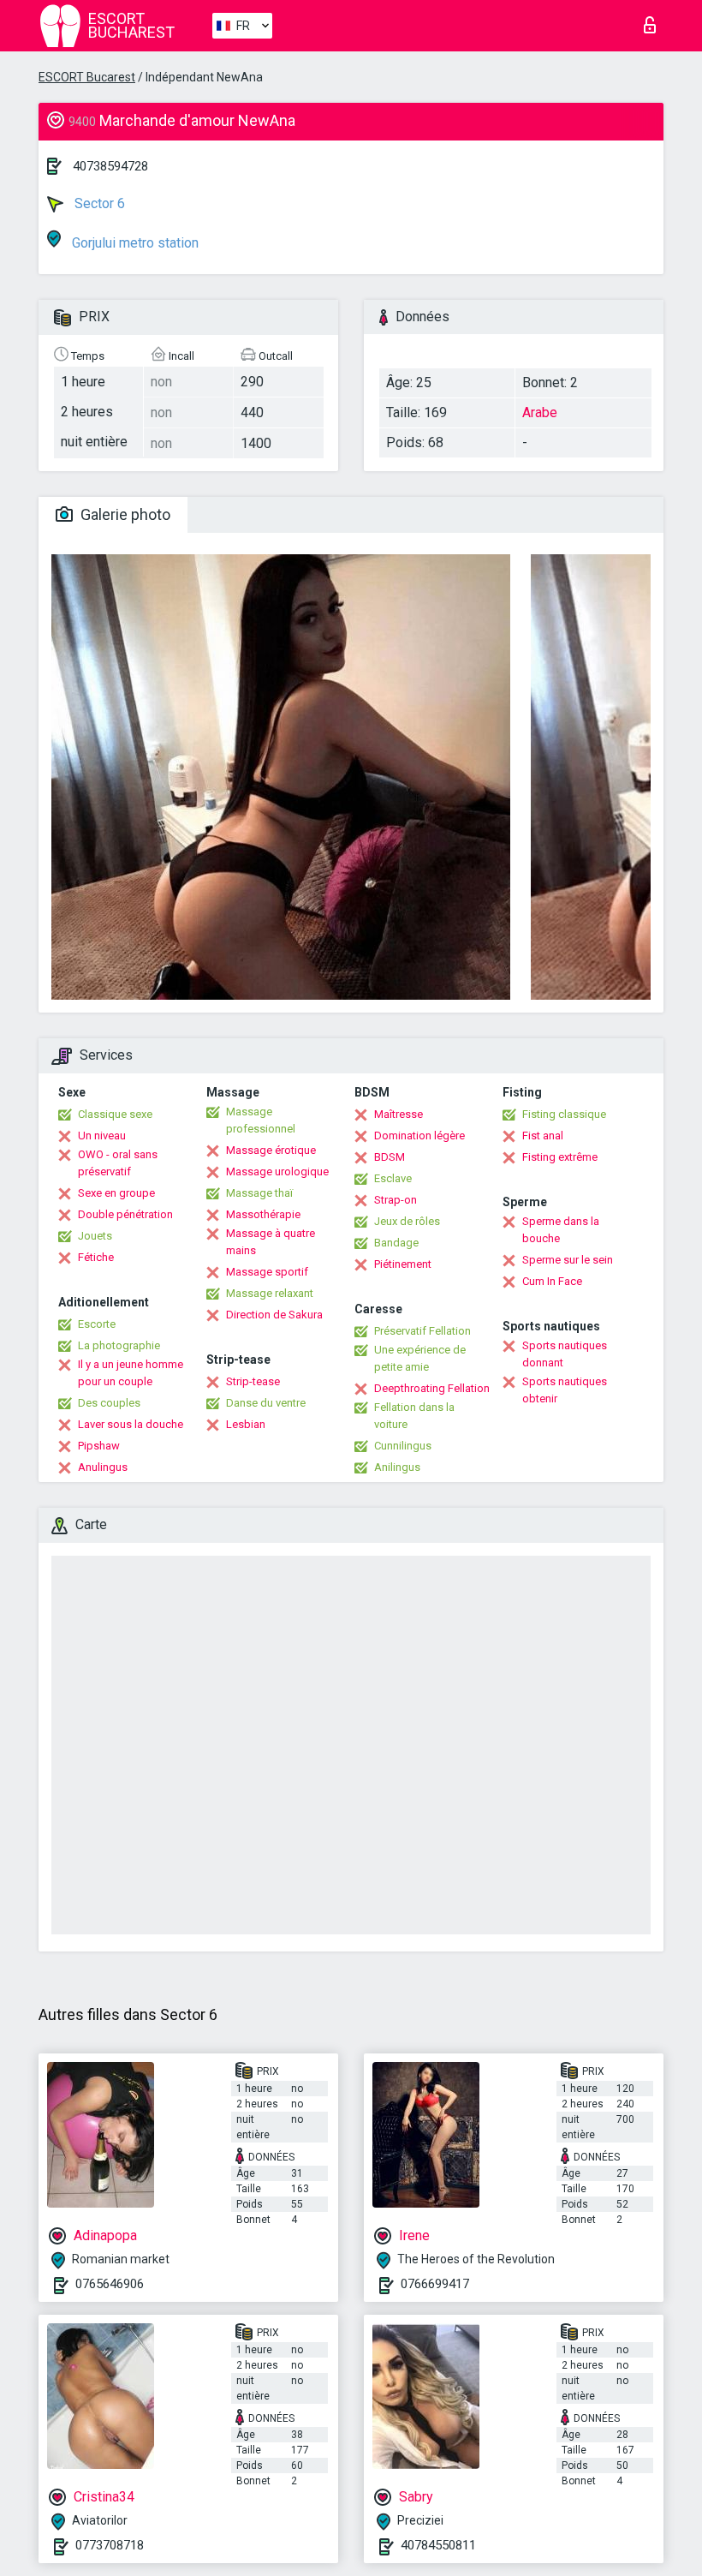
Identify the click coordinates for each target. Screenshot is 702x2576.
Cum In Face (552, 1281)
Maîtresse (399, 1114)
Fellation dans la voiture (414, 1416)
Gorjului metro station (134, 243)
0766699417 (435, 2284)
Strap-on (396, 1200)
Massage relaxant (270, 1293)
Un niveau (102, 1136)
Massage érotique (271, 1150)
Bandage (396, 1243)
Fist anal (543, 1136)
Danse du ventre (266, 1403)
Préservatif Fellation (422, 1331)
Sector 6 (98, 203)
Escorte (97, 1324)
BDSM (390, 1157)
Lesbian (246, 1424)
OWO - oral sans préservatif (118, 1163)
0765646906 (110, 2284)
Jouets (95, 1236)
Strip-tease (253, 1381)
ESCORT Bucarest (87, 77)
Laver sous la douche (131, 1424)
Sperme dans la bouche (561, 1230)
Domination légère (419, 1136)
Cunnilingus (403, 1446)
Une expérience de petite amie (420, 1358)
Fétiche (96, 1257)
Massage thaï (259, 1193)
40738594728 (110, 166)
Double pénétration (125, 1214)
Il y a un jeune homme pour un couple (131, 1373)
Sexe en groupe (116, 1193)
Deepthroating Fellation (432, 1388)
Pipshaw (99, 1446)
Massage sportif (267, 1272)
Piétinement (403, 1264)
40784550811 (438, 2545)
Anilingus (397, 1467)
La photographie (119, 1345)
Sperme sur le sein (568, 1260)
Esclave (393, 1178)
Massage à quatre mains (271, 1242)
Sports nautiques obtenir (565, 1390)
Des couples (109, 1403)
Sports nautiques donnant (565, 1354)
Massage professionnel (261, 1120)
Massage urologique (277, 1171)
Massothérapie (263, 1214)
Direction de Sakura (274, 1315)
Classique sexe (115, 1114)
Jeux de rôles (407, 1221)
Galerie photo (124, 514)
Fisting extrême (560, 1157)
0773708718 (110, 2545)
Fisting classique (564, 1114)
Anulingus (103, 1467)
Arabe (540, 412)
